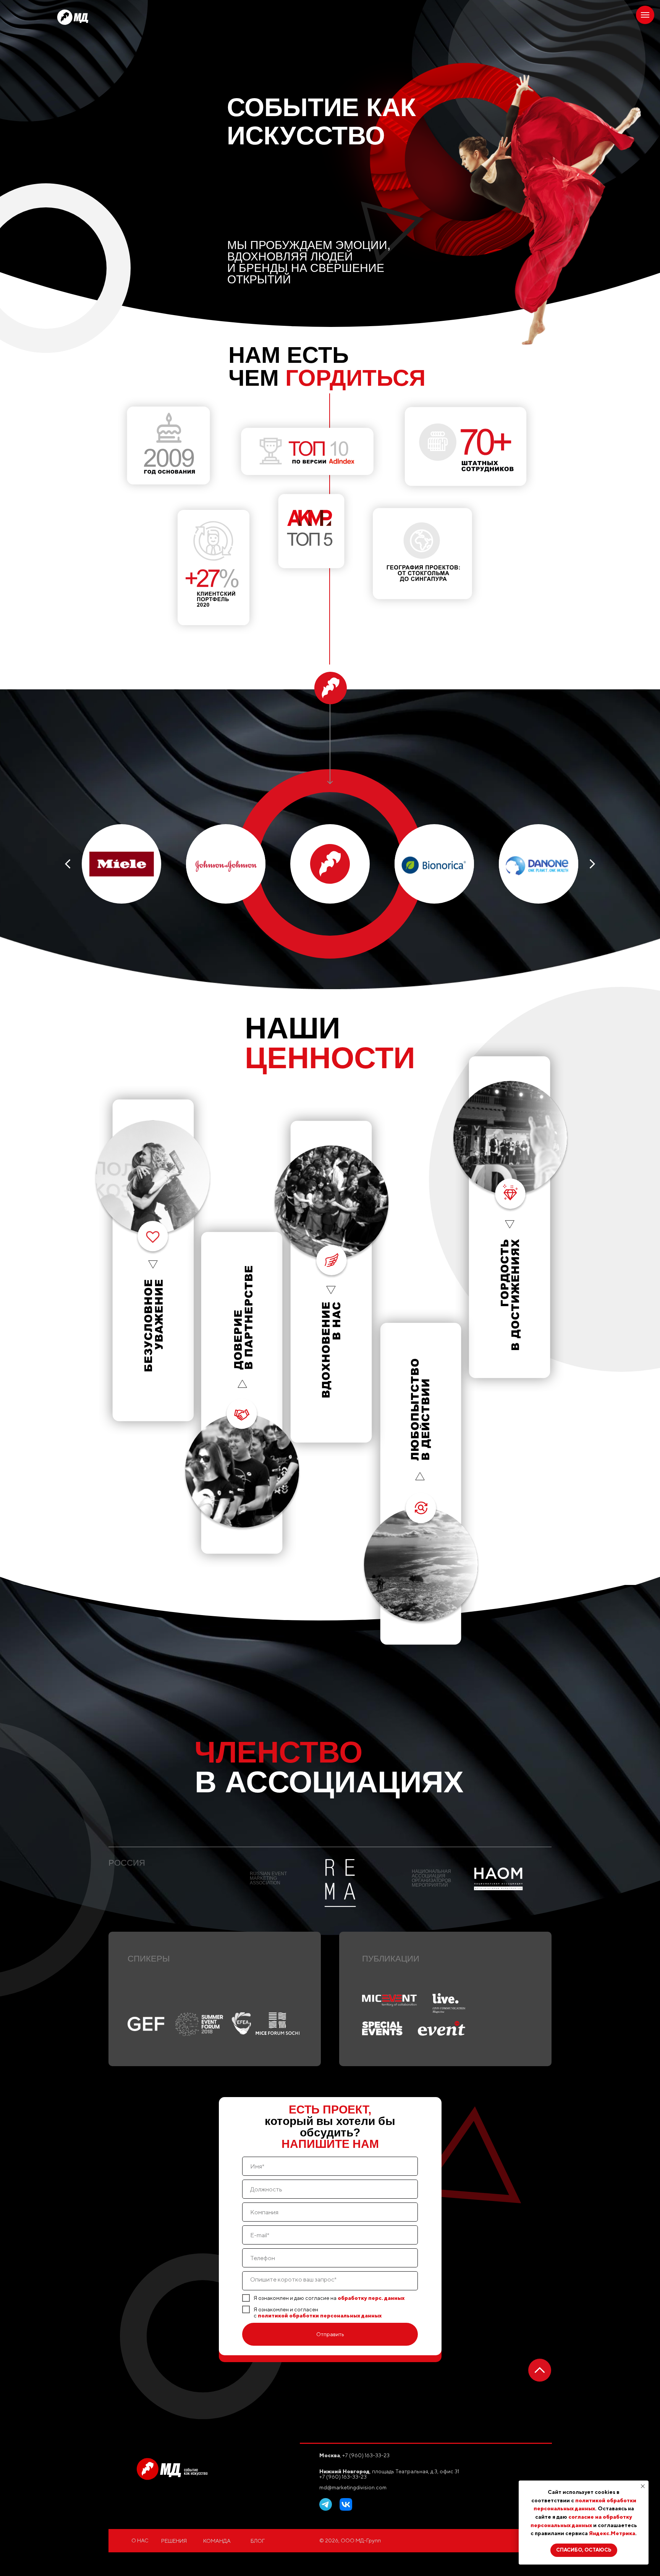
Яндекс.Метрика (612, 2533)
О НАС (140, 2540)
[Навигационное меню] (645, 15)
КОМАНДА (217, 2541)
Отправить (330, 2334)
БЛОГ (258, 2541)
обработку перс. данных (371, 2298)
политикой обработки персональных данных (320, 2316)
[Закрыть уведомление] (643, 2486)
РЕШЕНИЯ (174, 2541)
